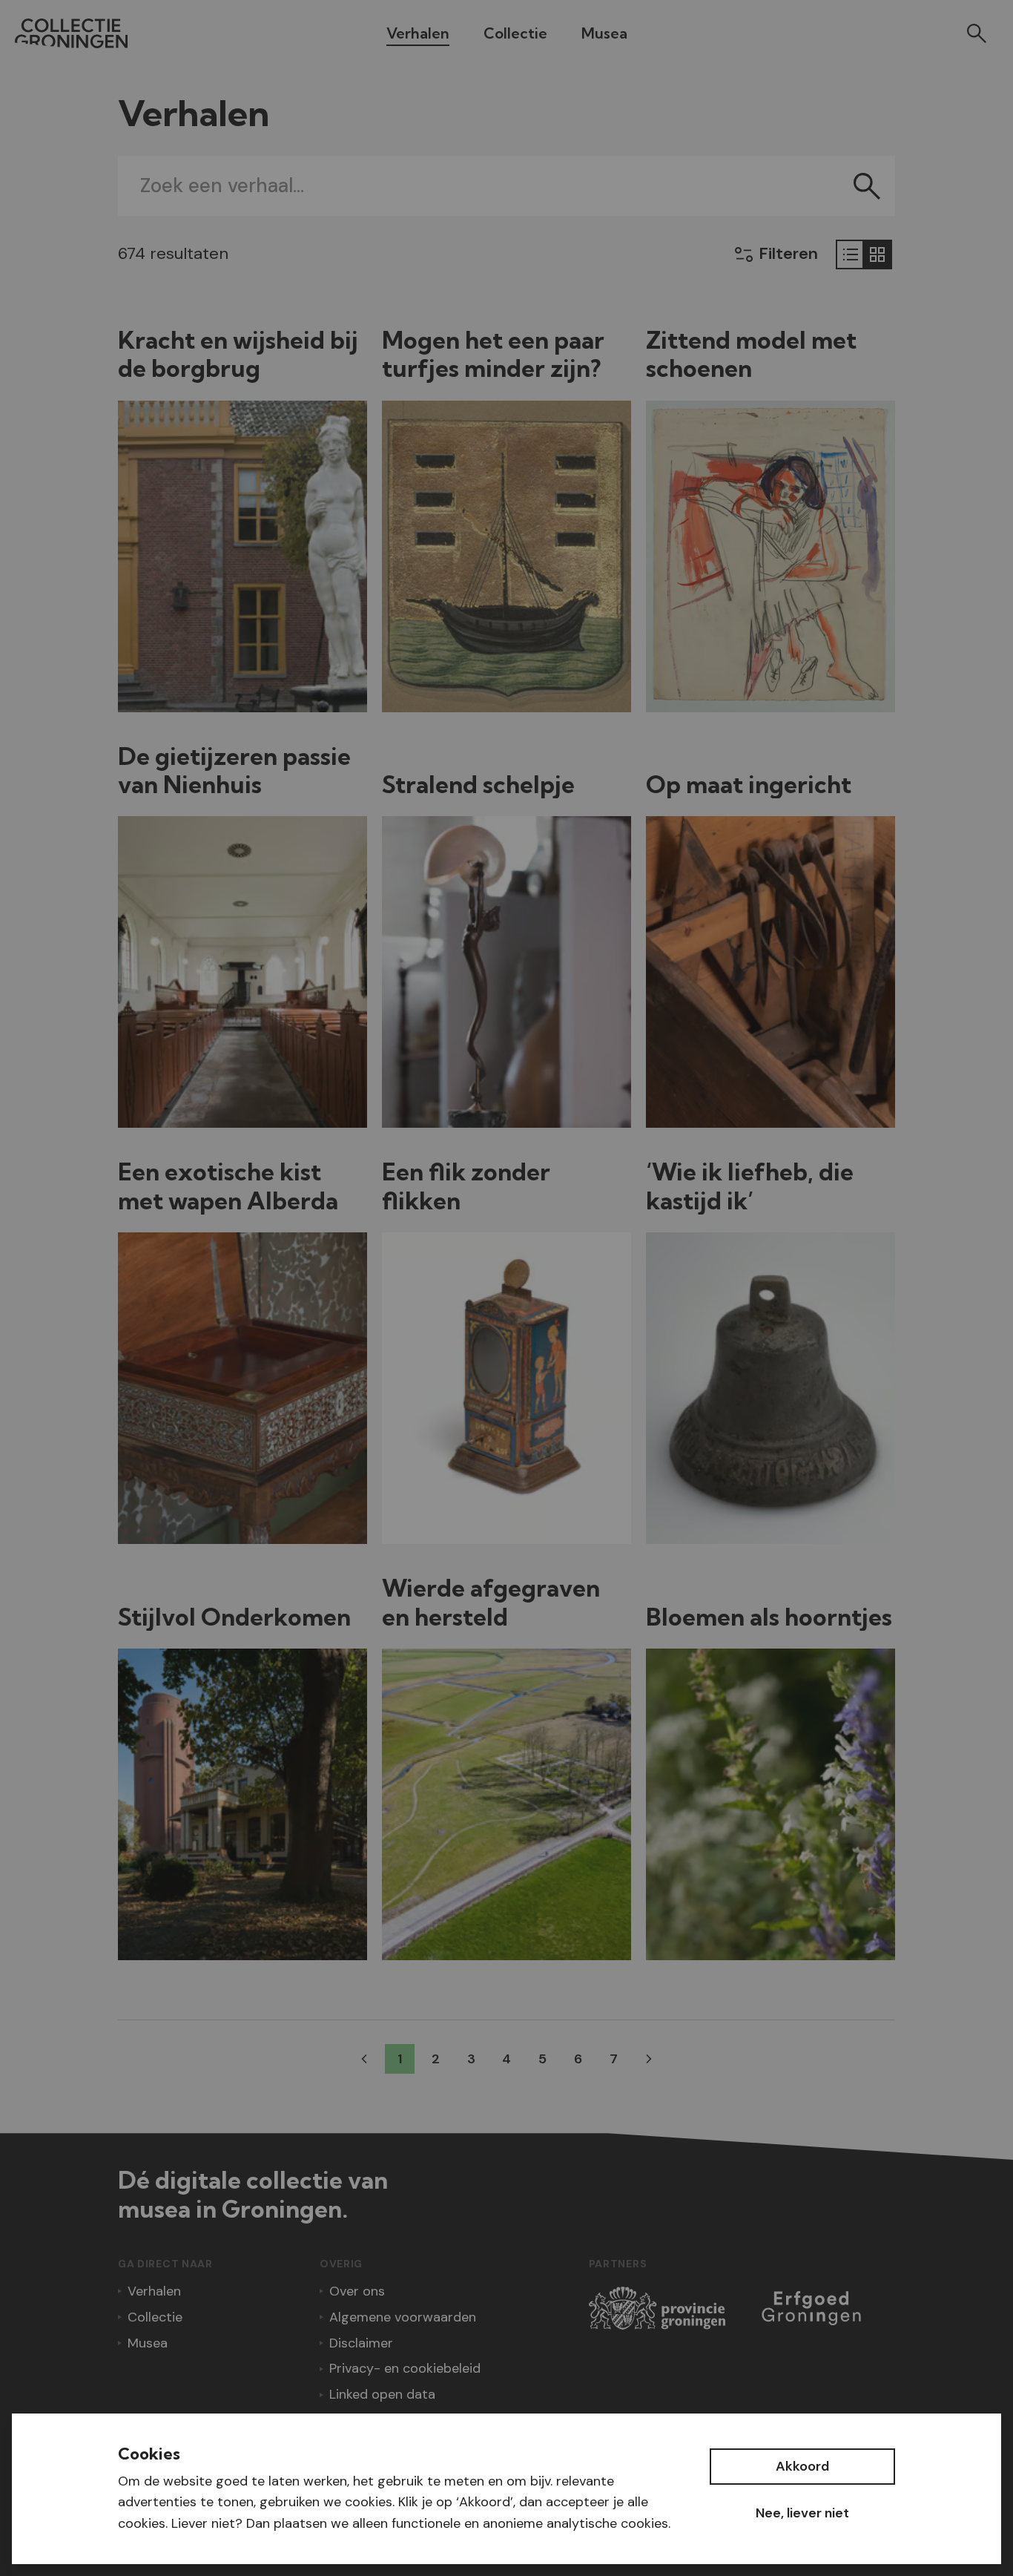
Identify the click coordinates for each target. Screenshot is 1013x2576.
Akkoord (802, 2466)
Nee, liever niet (802, 2513)
